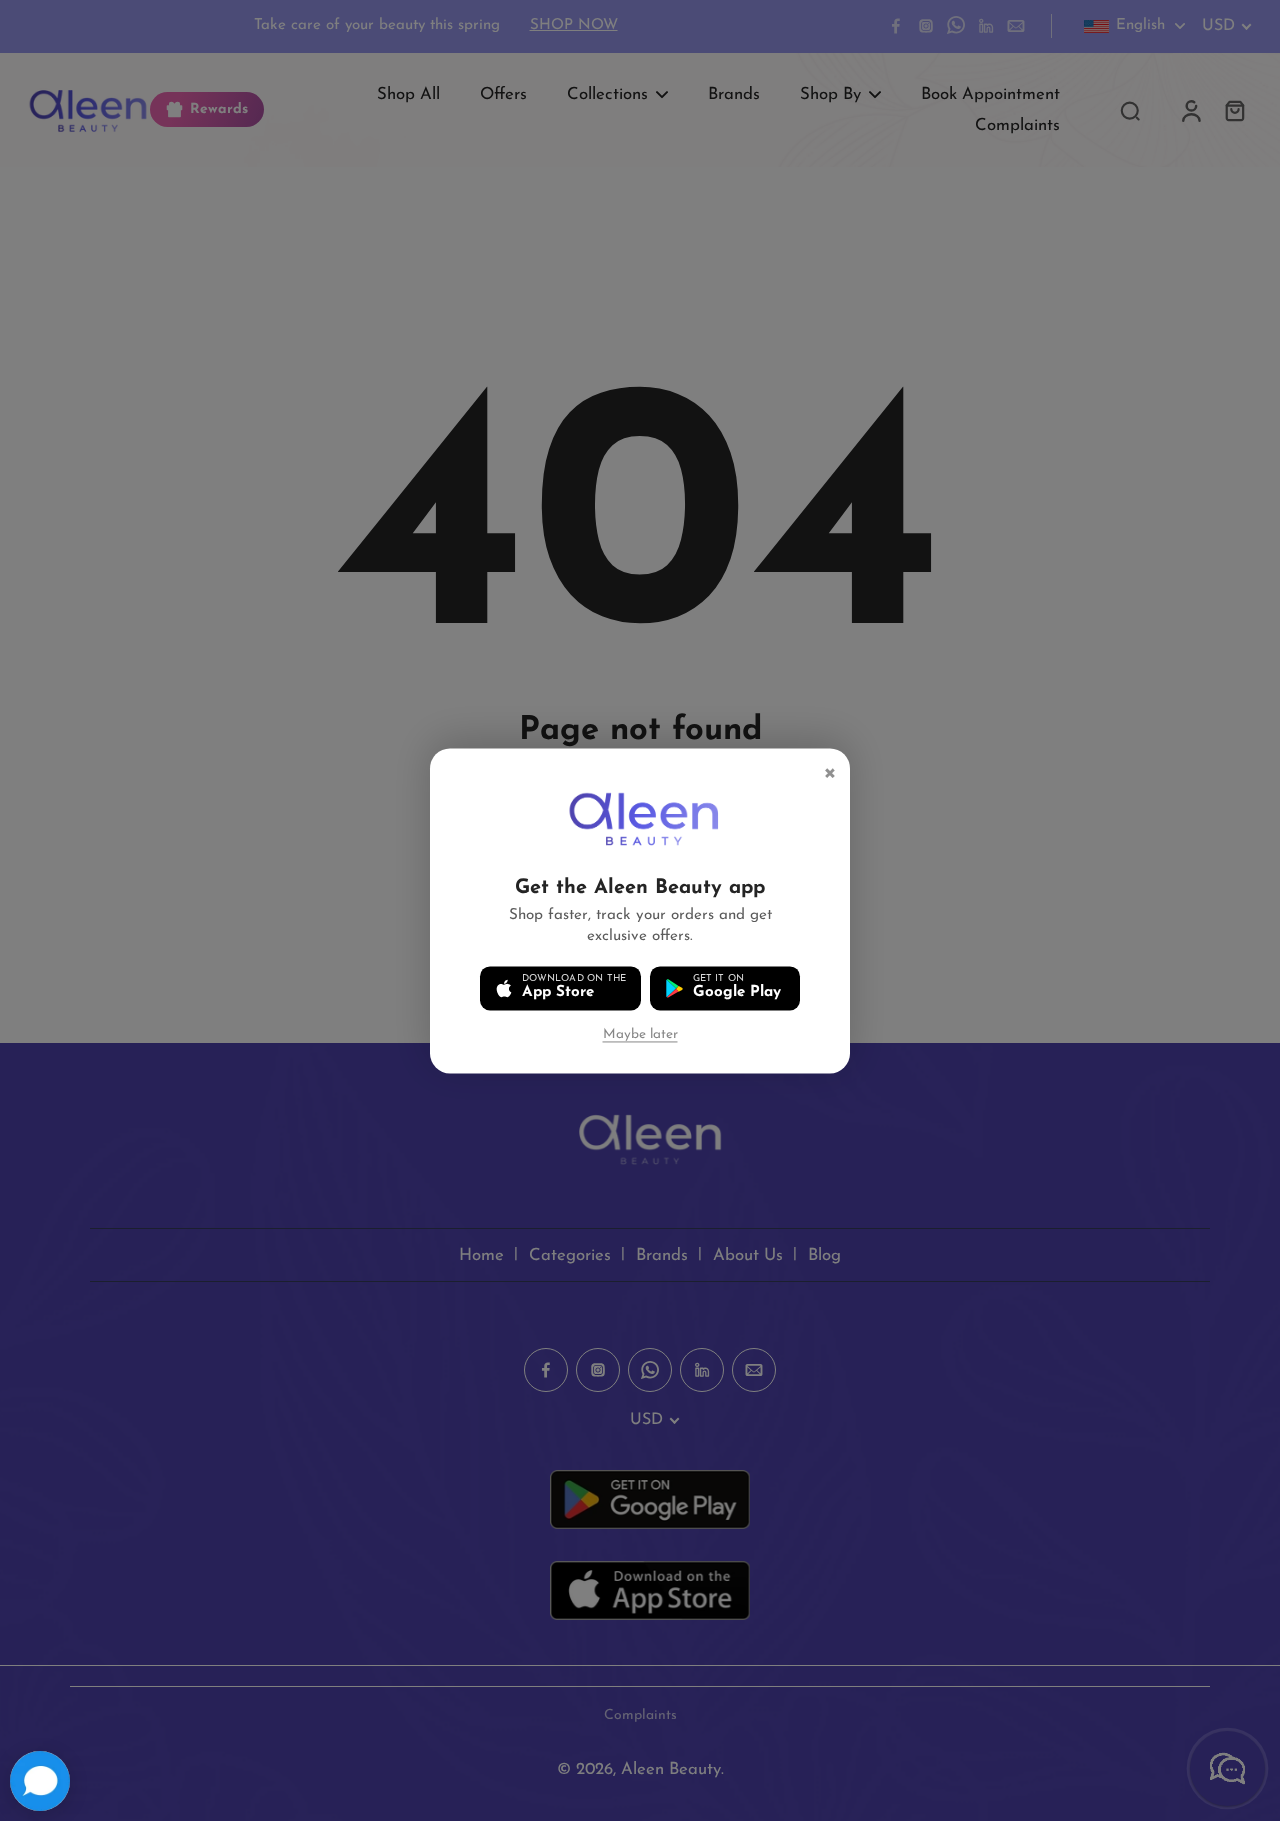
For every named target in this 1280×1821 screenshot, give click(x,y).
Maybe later (640, 1034)
